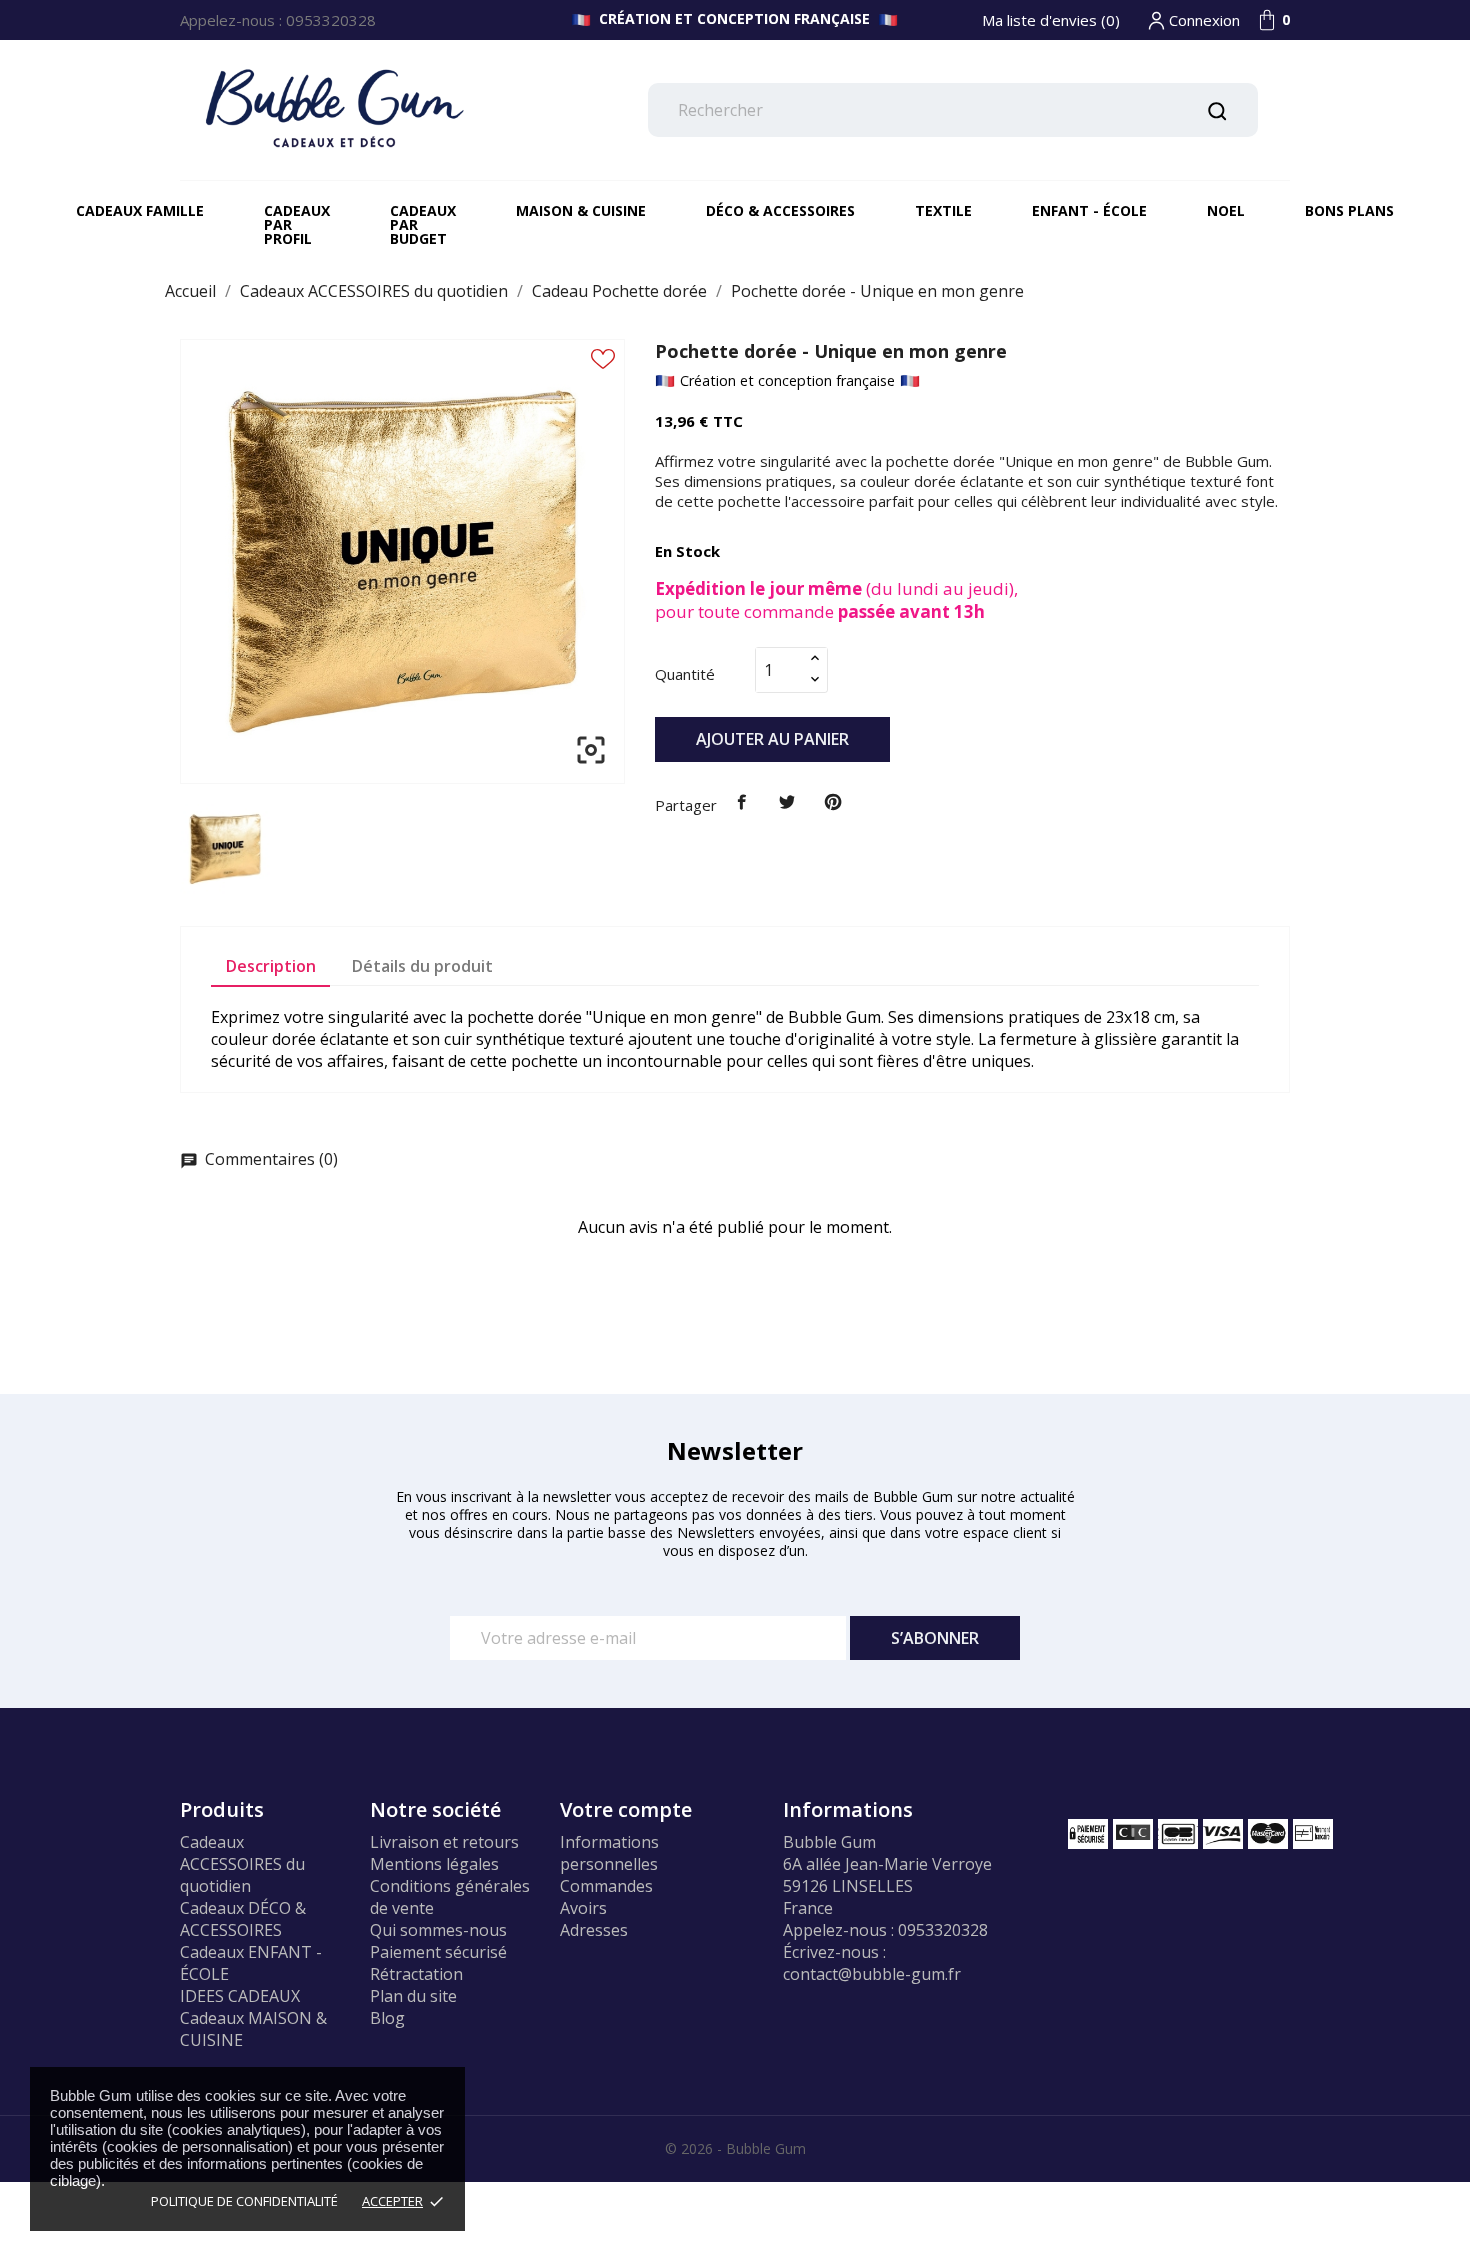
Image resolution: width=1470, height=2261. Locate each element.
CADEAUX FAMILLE (140, 210)
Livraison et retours (444, 1842)
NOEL (1226, 210)
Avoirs (583, 1908)
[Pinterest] (833, 803)
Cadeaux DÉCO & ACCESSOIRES (243, 1919)
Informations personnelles (609, 1853)
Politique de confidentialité (244, 2201)
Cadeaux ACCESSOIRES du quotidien (242, 1864)
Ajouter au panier (772, 739)
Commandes (606, 1886)
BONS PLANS (1349, 210)
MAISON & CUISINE (581, 210)
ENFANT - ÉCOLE (1089, 210)
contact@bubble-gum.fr (872, 1974)
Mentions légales (434, 1864)
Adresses (594, 1930)
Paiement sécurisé (438, 1952)
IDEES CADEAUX (240, 1996)
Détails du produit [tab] (422, 966)
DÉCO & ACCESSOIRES (780, 210)
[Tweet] (788, 803)
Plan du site (413, 1996)
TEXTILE (943, 210)
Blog (387, 2018)
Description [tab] (271, 966)
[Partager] (742, 803)
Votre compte (626, 1809)
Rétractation (416, 1974)
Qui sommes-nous (438, 1930)
